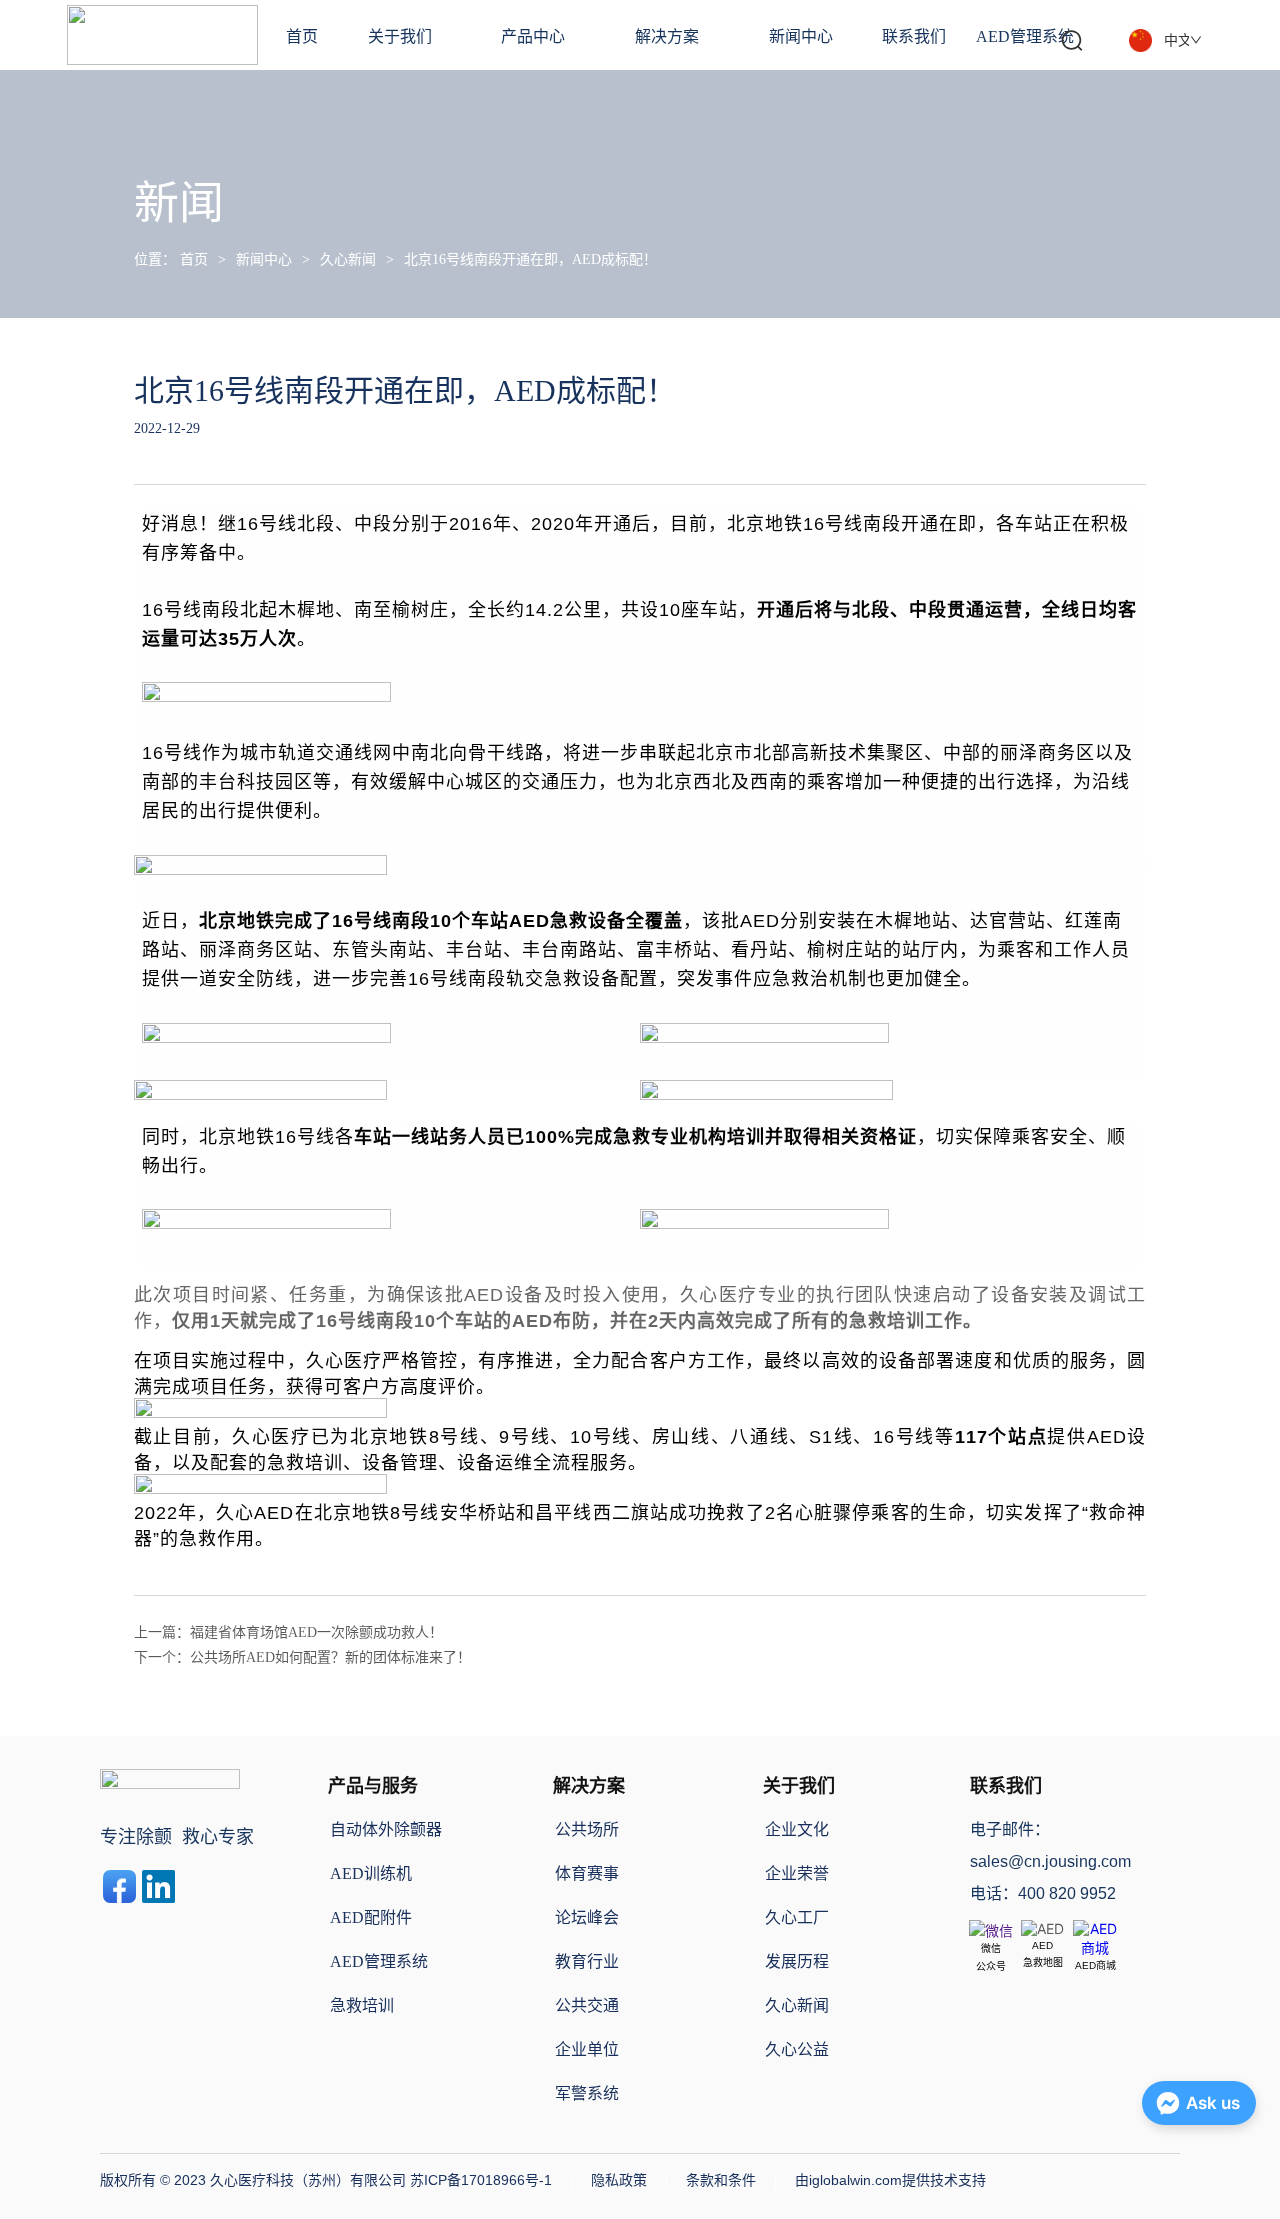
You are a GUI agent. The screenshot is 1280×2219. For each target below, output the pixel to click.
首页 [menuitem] (302, 36)
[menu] (680, 35)
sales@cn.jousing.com (1050, 1861)
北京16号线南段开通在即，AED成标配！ (530, 259)
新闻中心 (264, 259)
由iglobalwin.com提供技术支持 (890, 2180)
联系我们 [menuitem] (914, 36)
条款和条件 (721, 2180)
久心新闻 (348, 259)
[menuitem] (400, 35)
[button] (400, 35)
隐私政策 (619, 2180)
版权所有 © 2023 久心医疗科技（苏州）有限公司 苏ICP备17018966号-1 (326, 2180)
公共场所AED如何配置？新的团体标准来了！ (330, 1657)
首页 (194, 259)
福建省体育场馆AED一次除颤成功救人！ (316, 1632)
